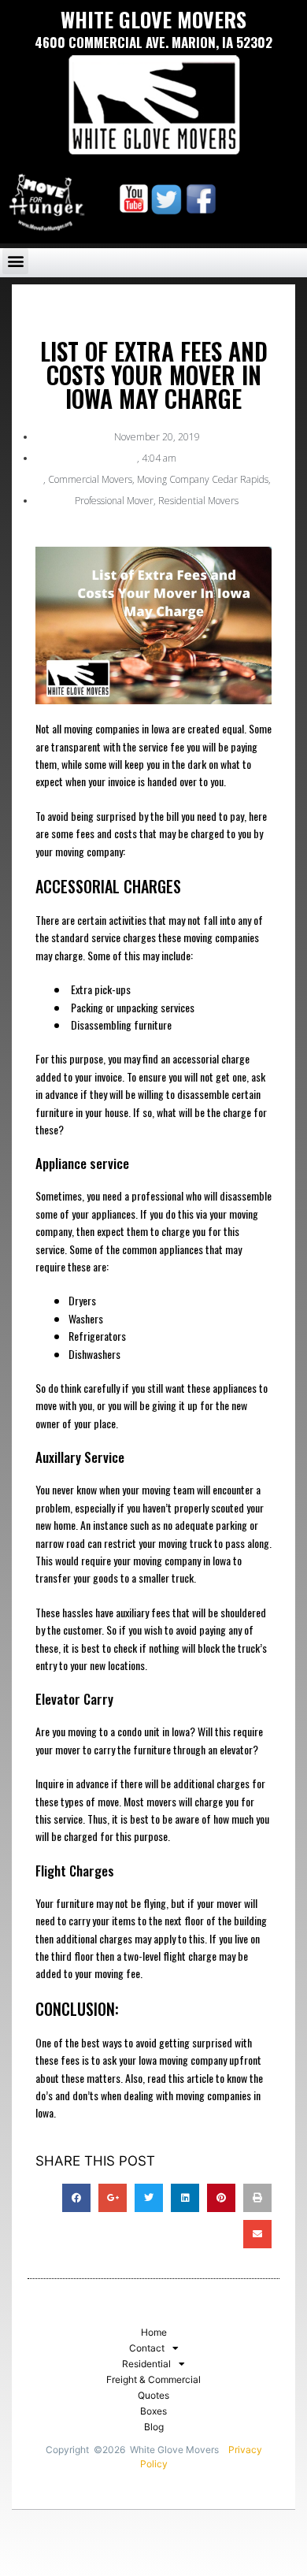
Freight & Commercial (153, 2379)
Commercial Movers (90, 479)
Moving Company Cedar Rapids (203, 479)
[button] (15, 261)
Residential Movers (198, 501)
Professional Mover (114, 501)
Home (154, 2332)
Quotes (153, 2395)
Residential (146, 2364)
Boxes (153, 2411)
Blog (154, 2427)
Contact (147, 2348)
